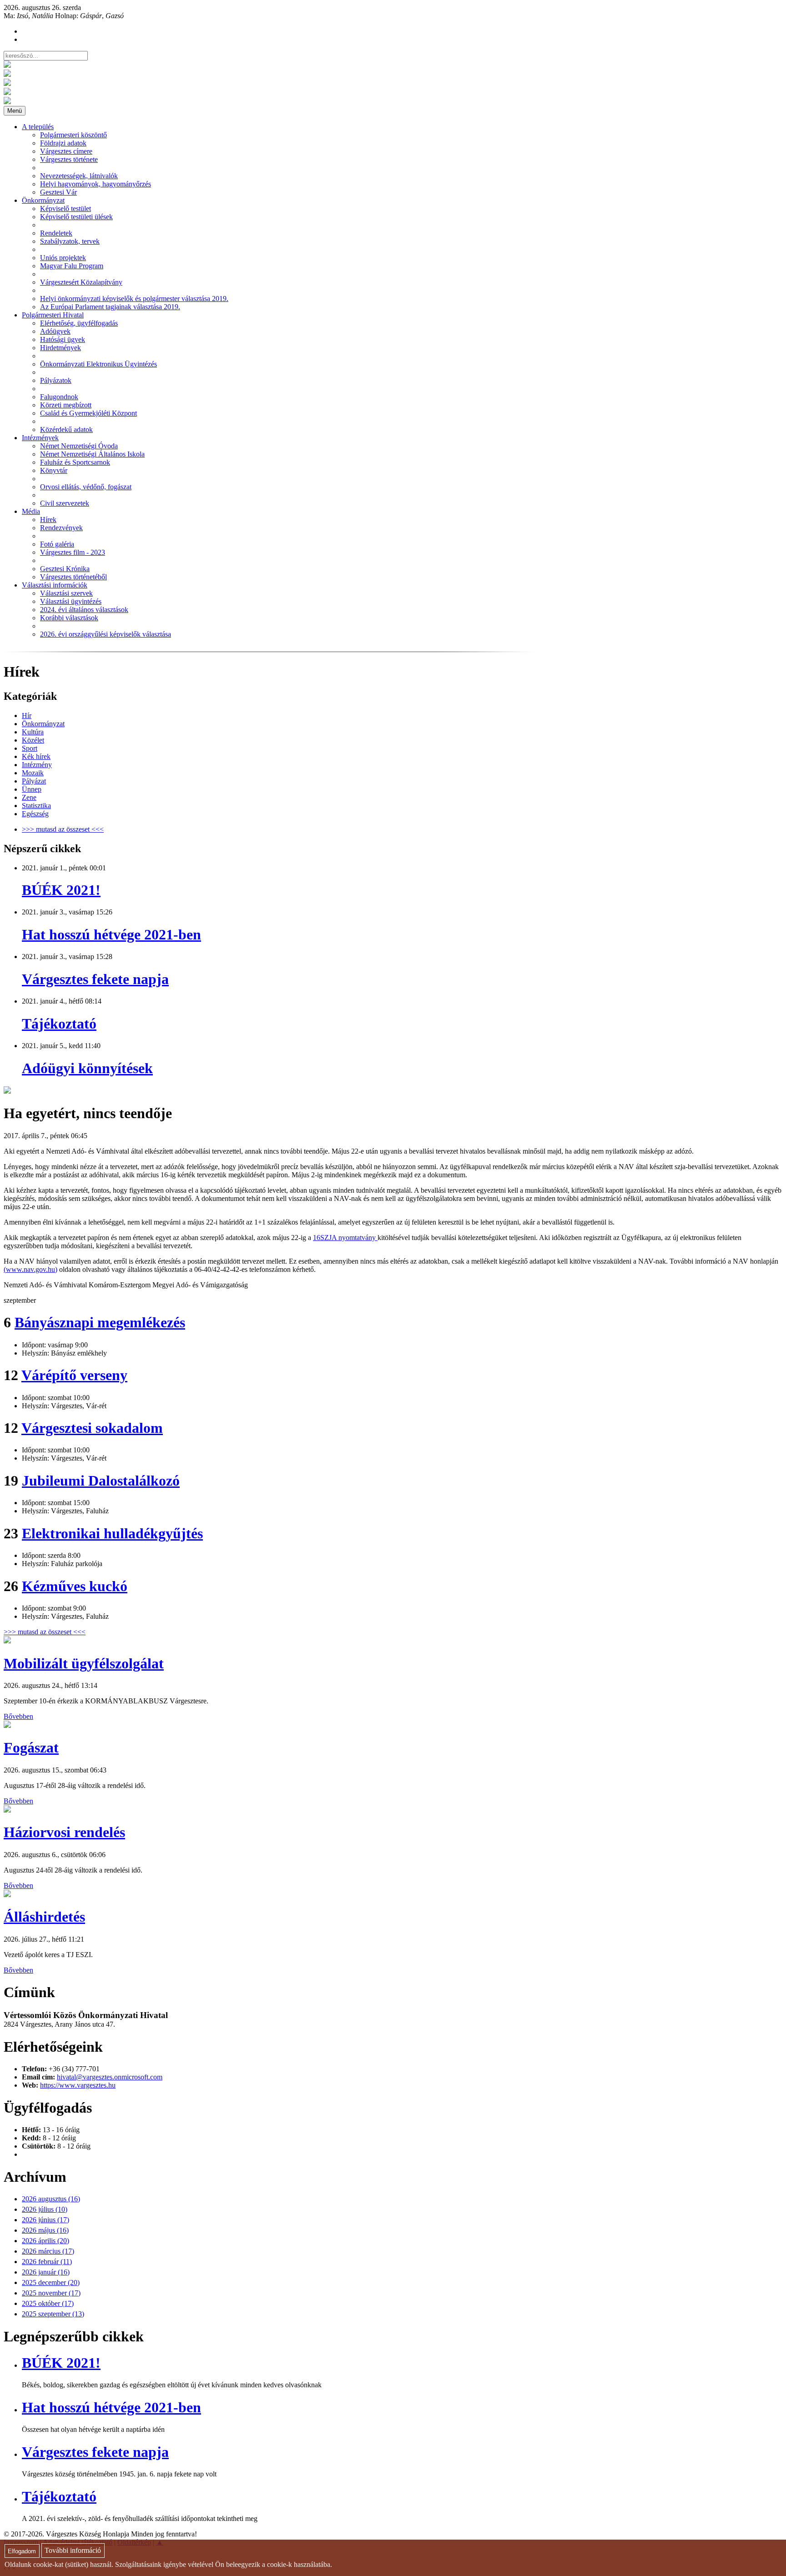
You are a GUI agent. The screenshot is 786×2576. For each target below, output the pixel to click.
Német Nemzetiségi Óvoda (79, 446)
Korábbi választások (69, 618)
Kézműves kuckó (75, 1586)
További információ (73, 2551)
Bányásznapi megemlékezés (100, 1322)
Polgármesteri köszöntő (73, 135)
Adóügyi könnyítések (87, 1068)
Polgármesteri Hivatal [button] (53, 315)
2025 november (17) (51, 2293)
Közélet (33, 740)
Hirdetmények (60, 348)
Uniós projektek (63, 258)
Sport (30, 748)
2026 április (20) (45, 2241)
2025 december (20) (51, 2282)
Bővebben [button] (18, 1716)
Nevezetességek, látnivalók (79, 176)
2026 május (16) (45, 2230)
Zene (29, 797)
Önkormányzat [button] (43, 200)
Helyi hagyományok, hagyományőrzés (96, 184)
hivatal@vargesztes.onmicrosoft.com (110, 2077)
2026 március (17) (48, 2251)
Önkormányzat (43, 724)
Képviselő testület (65, 208)
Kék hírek (36, 756)
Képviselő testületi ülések (76, 217)
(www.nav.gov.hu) (30, 1269)
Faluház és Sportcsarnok (75, 462)
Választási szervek (66, 593)
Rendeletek (56, 233)
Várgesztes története (69, 159)
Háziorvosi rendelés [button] (64, 1832)
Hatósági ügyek (63, 339)
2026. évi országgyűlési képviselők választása (106, 634)
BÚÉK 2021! (61, 890)
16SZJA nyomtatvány (345, 1238)
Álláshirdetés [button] (44, 1917)
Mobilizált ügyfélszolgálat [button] (84, 1663)
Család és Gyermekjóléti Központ (88, 413)
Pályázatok (56, 380)
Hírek (48, 520)
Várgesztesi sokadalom (92, 1428)
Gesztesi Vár (58, 192)
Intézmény (37, 765)
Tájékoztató (59, 1024)
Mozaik (33, 773)
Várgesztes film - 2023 (73, 552)
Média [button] (31, 511)
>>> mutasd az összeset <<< (63, 829)
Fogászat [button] (31, 1747)
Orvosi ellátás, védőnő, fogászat (86, 487)
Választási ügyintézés (71, 601)
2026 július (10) (45, 2209)
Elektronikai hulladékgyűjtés (112, 1533)
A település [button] (38, 127)
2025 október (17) (48, 2303)
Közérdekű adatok (66, 429)
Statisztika (36, 806)
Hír (27, 716)
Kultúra (33, 732)
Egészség (35, 814)
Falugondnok (59, 397)
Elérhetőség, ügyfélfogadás (79, 323)
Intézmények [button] (40, 438)
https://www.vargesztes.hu (78, 2085)
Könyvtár (54, 470)
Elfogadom (22, 2551)
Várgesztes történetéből (73, 577)
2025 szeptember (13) (53, 2314)
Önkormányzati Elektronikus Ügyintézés (98, 364)
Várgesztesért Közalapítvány (81, 282)
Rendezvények (61, 528)
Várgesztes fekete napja (95, 979)
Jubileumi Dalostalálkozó (101, 1481)
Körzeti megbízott (66, 405)
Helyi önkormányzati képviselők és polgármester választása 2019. (134, 299)
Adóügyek (55, 331)
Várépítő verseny (74, 1375)
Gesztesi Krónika (65, 569)
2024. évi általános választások (84, 610)
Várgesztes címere (66, 151)
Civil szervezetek (65, 503)
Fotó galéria (57, 544)
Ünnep (32, 789)
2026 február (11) (47, 2262)
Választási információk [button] (55, 585)
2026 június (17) (45, 2220)
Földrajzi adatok (63, 143)
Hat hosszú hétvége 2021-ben (111, 934)
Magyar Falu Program (72, 266)
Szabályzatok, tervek (70, 241)
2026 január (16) (46, 2272)
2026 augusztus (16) (51, 2199)
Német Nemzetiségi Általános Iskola (92, 454)
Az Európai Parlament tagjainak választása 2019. (110, 307)
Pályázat (34, 781)
